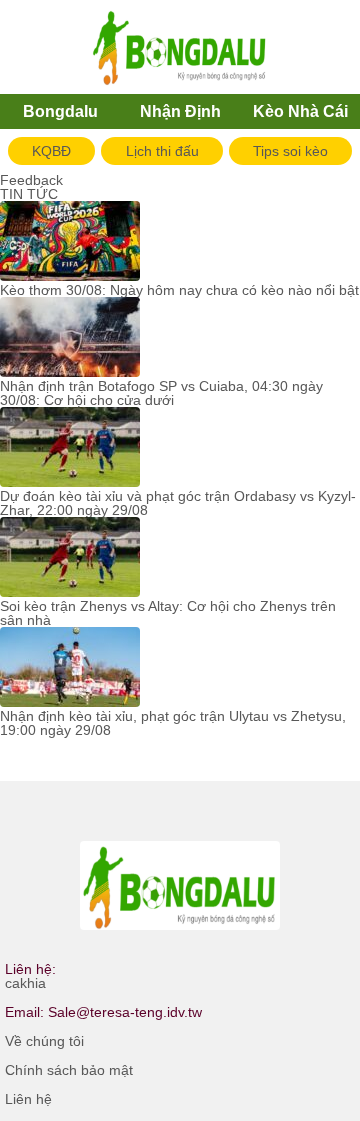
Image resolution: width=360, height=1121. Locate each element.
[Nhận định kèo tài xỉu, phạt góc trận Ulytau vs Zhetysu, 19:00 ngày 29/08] (70, 668)
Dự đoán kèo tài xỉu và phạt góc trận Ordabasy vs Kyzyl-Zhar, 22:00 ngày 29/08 (178, 503)
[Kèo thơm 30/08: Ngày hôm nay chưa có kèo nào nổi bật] (70, 242)
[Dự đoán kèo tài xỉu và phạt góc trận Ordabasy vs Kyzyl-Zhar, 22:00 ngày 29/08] (70, 448)
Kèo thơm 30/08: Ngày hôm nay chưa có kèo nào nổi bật (179, 290)
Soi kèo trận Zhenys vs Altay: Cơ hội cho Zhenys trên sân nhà (168, 613)
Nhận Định (180, 111)
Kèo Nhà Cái (300, 111)
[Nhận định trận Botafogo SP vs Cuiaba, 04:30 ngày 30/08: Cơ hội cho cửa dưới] (70, 338)
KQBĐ (51, 151)
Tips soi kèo (290, 151)
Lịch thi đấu (162, 151)
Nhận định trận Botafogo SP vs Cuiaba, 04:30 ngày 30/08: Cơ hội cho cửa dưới (161, 393)
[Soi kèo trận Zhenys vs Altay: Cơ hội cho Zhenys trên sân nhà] (70, 558)
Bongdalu (60, 111)
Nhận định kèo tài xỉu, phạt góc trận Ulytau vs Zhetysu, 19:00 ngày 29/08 (173, 723)
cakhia (25, 983)
